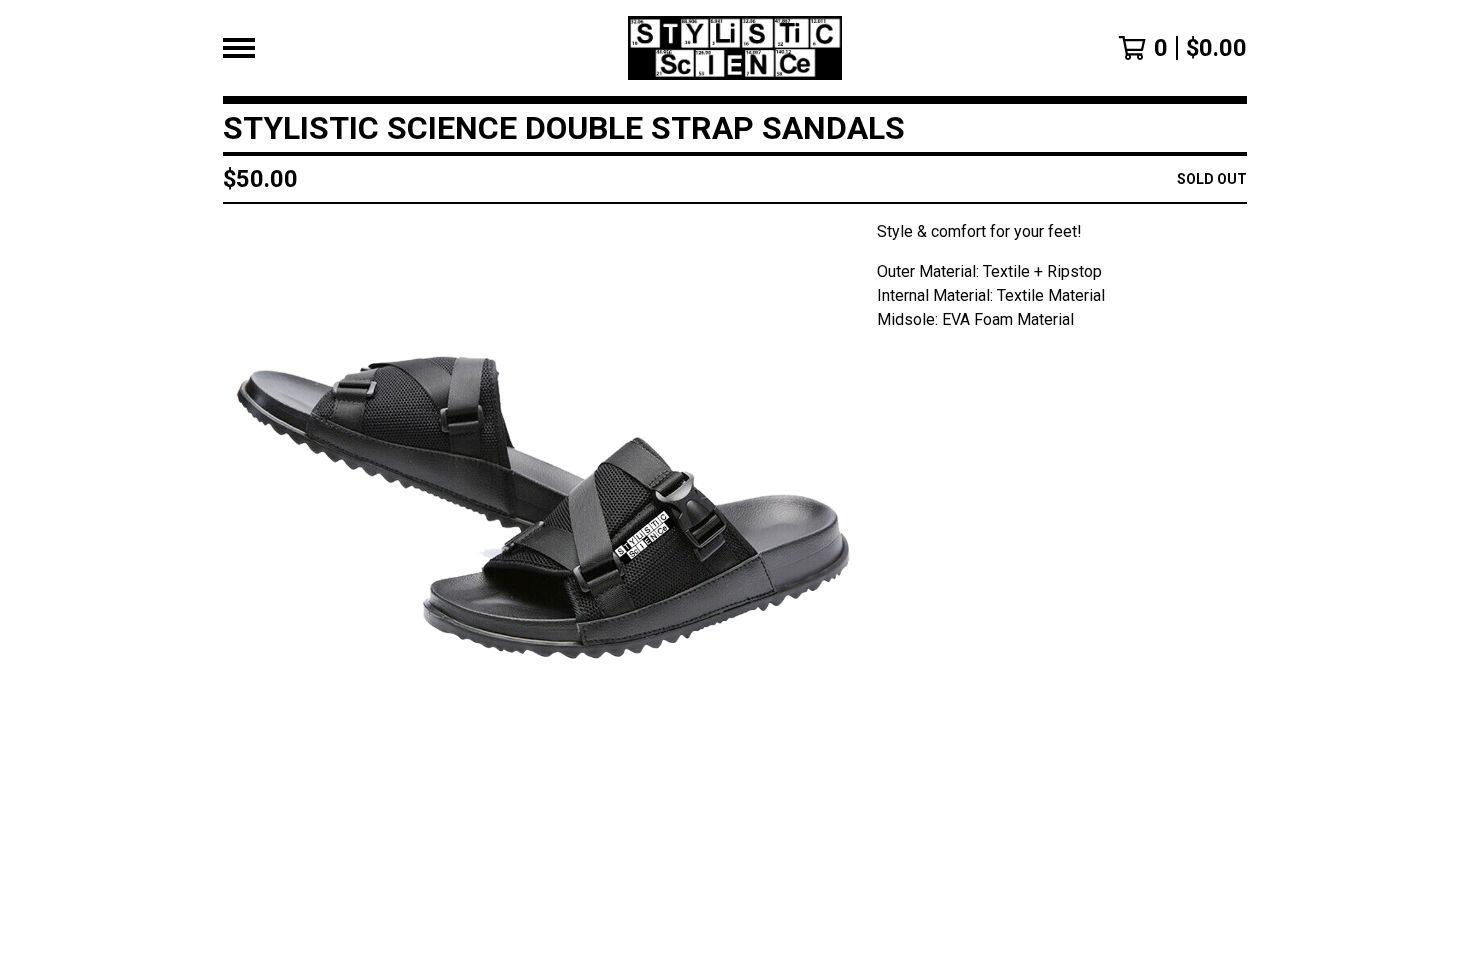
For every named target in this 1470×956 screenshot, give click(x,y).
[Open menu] (239, 48)
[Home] (735, 48)
